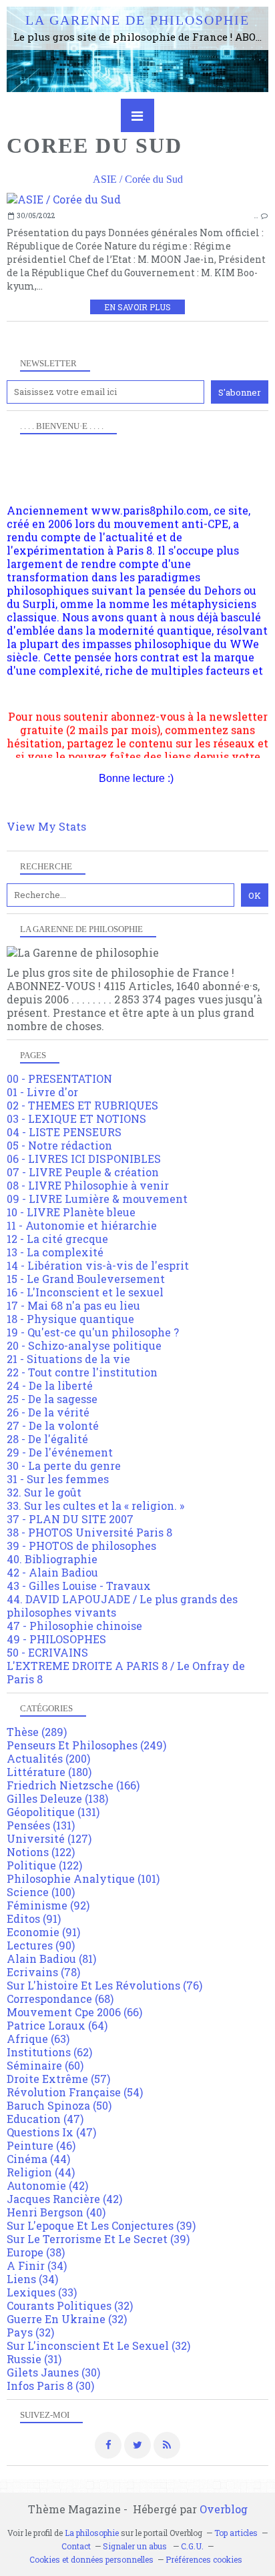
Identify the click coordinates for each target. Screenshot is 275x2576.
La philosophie (92, 2533)
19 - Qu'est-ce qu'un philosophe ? (93, 1332)
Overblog (224, 2509)
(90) (41, 1945)
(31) (34, 2359)
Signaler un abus (136, 2546)
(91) (34, 1918)
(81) (51, 1959)
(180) (49, 1772)
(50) (59, 2105)
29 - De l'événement (60, 1452)
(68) (60, 1999)
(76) (104, 1985)
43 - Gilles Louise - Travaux (79, 1586)
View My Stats (46, 826)
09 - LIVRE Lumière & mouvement (97, 1199)
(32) (70, 2305)
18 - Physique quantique (70, 1319)
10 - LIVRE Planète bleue (71, 1212)
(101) (83, 1878)
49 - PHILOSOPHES (56, 1639)
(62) (49, 2052)
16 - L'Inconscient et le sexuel (85, 1292)
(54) (75, 2092)
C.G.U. (192, 2546)
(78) (43, 1972)
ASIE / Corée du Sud (138, 179)
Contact (76, 2546)
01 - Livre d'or (42, 1092)
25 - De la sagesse (52, 1399)
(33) (42, 2292)
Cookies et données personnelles (91, 2559)
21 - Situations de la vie (68, 1359)
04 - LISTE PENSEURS (64, 1132)
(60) (45, 2065)
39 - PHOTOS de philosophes (81, 1546)
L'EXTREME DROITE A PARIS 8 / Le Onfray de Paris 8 (126, 1672)
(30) (53, 2372)
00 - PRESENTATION (59, 1079)
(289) (37, 1732)
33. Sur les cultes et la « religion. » (95, 1506)
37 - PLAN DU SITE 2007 (70, 1519)
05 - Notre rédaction (59, 1145)
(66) (74, 2012)
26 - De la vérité (48, 1412)
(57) (58, 2079)
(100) (41, 1892)
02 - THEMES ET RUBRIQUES (82, 1105)
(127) (49, 1838)
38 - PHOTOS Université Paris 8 (89, 1532)
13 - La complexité (55, 1252)
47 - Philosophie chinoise (74, 1626)
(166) (73, 1785)
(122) (41, 1852)
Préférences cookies (204, 2559)
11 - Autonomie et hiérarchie (82, 1225)
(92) (48, 1905)
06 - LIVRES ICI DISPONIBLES (84, 1159)
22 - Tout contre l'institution (82, 1372)
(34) (37, 2265)
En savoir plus (137, 307)
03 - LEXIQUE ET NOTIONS (76, 1119)
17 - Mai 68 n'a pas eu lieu (73, 1305)
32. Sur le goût (44, 1492)
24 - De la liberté (50, 1385)
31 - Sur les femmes (58, 1479)
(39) (101, 2225)
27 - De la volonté (53, 1425)
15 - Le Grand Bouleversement (86, 1279)
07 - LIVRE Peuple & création (83, 1172)
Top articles (236, 2533)
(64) (57, 2025)
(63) (38, 2039)
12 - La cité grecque (57, 1239)
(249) (86, 1745)
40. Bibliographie (52, 1559)
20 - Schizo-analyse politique (84, 1345)
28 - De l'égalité (47, 1439)
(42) (47, 2185)
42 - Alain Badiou (52, 1572)
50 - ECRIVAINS (47, 1652)
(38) (36, 2252)
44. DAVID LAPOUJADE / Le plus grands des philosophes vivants (122, 1606)
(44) (38, 2159)
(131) (53, 1812)
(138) (57, 1798)
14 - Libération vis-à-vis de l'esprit (98, 1265)
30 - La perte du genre (64, 1465)
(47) (45, 2119)
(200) (48, 1758)
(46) (41, 2145)
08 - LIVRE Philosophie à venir (88, 1185)
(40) (56, 2212)
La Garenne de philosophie (137, 20)
